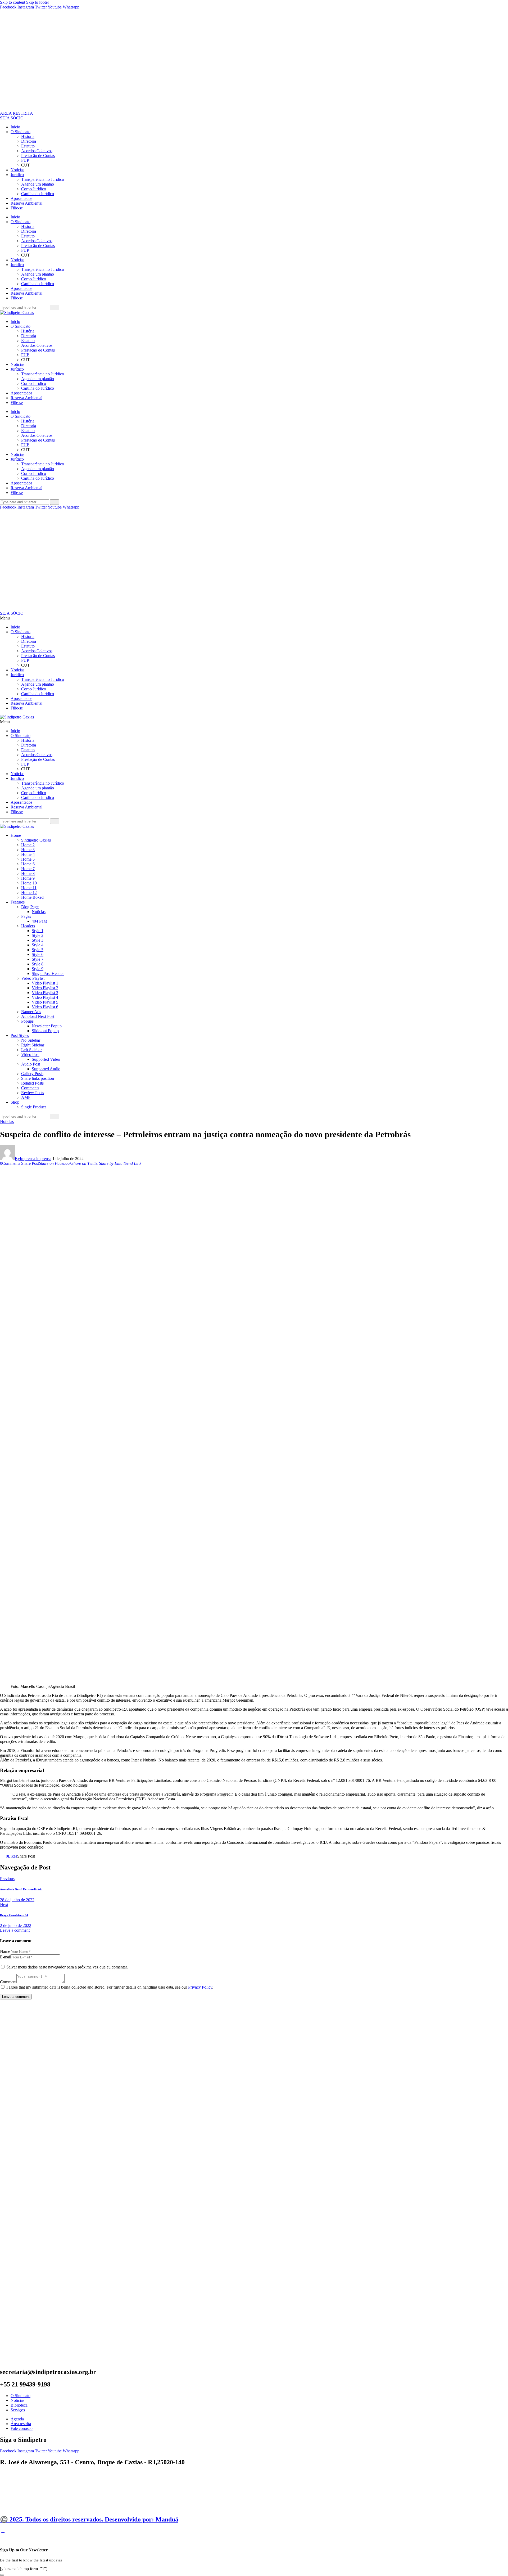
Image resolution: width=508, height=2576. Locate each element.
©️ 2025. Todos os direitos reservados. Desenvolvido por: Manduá (89, 2519)
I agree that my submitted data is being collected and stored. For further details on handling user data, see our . (110, 1987)
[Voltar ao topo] (3, 2531)
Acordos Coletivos (37, 151)
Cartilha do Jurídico (38, 194)
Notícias (17, 170)
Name (5, 1951)
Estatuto (28, 146)
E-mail (6, 1957)
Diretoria (29, 141)
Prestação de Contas (38, 156)
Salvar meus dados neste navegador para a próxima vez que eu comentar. (67, 1967)
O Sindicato (21, 132)
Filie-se (17, 208)
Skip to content (13, 2)
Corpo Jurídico (34, 189)
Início (15, 127)
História (28, 136)
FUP (25, 160)
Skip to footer (38, 2)
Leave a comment (15, 1930)
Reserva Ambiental (26, 203)
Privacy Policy (200, 1987)
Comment (8, 1982)
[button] (254, 618)
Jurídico (17, 175)
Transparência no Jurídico (43, 179)
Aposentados (21, 198)
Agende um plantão (38, 184)
